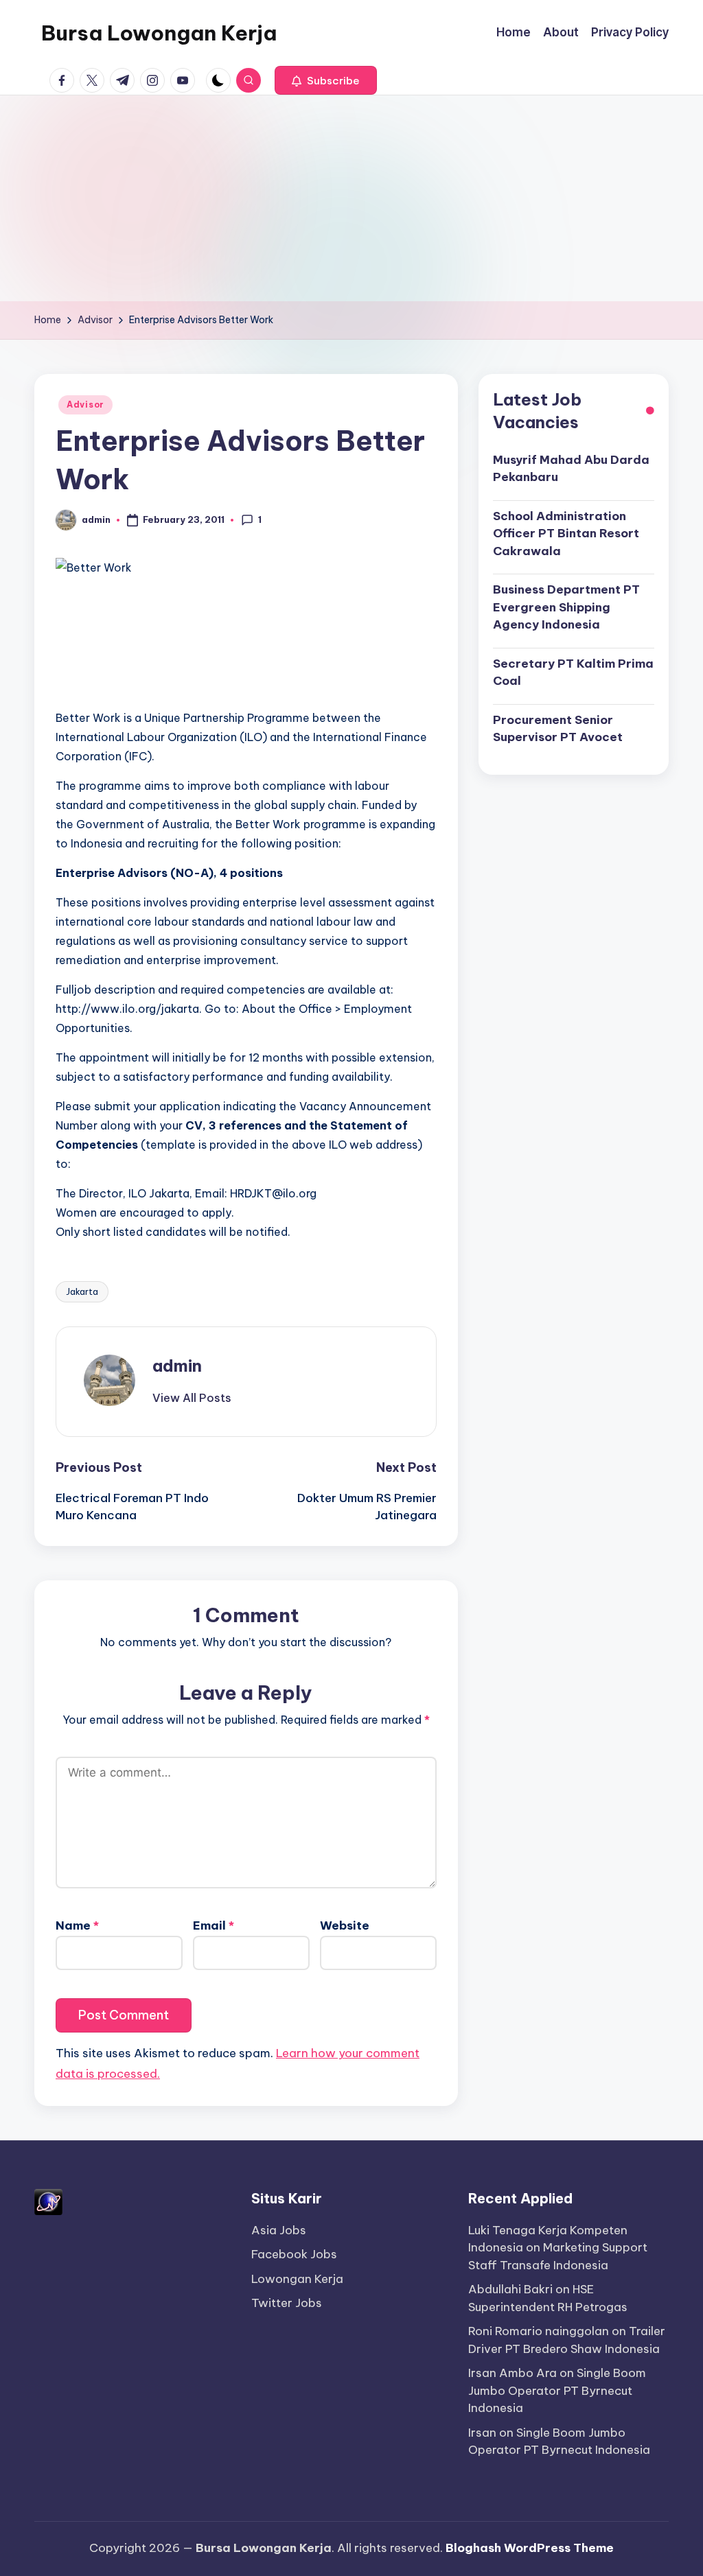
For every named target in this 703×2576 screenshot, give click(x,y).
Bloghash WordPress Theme (530, 2548)
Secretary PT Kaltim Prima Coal (573, 672)
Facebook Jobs (294, 2254)
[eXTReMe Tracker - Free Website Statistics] (48, 2201)
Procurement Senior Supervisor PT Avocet (558, 729)
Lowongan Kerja (297, 2279)
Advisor (85, 405)
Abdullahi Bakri (510, 2289)
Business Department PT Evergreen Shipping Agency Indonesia (566, 607)
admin (177, 1366)
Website (345, 1925)
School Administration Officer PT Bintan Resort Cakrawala (566, 534)
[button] (326, 80)
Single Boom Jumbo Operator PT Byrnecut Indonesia (557, 2390)
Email (214, 1925)
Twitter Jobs (287, 2303)
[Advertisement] (351, 198)
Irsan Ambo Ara (512, 2373)
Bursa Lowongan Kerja (159, 33)
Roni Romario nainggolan (539, 2331)
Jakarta (82, 1291)
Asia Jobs (279, 2230)
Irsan (482, 2433)
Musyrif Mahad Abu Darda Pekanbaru (571, 469)
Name (77, 1925)
